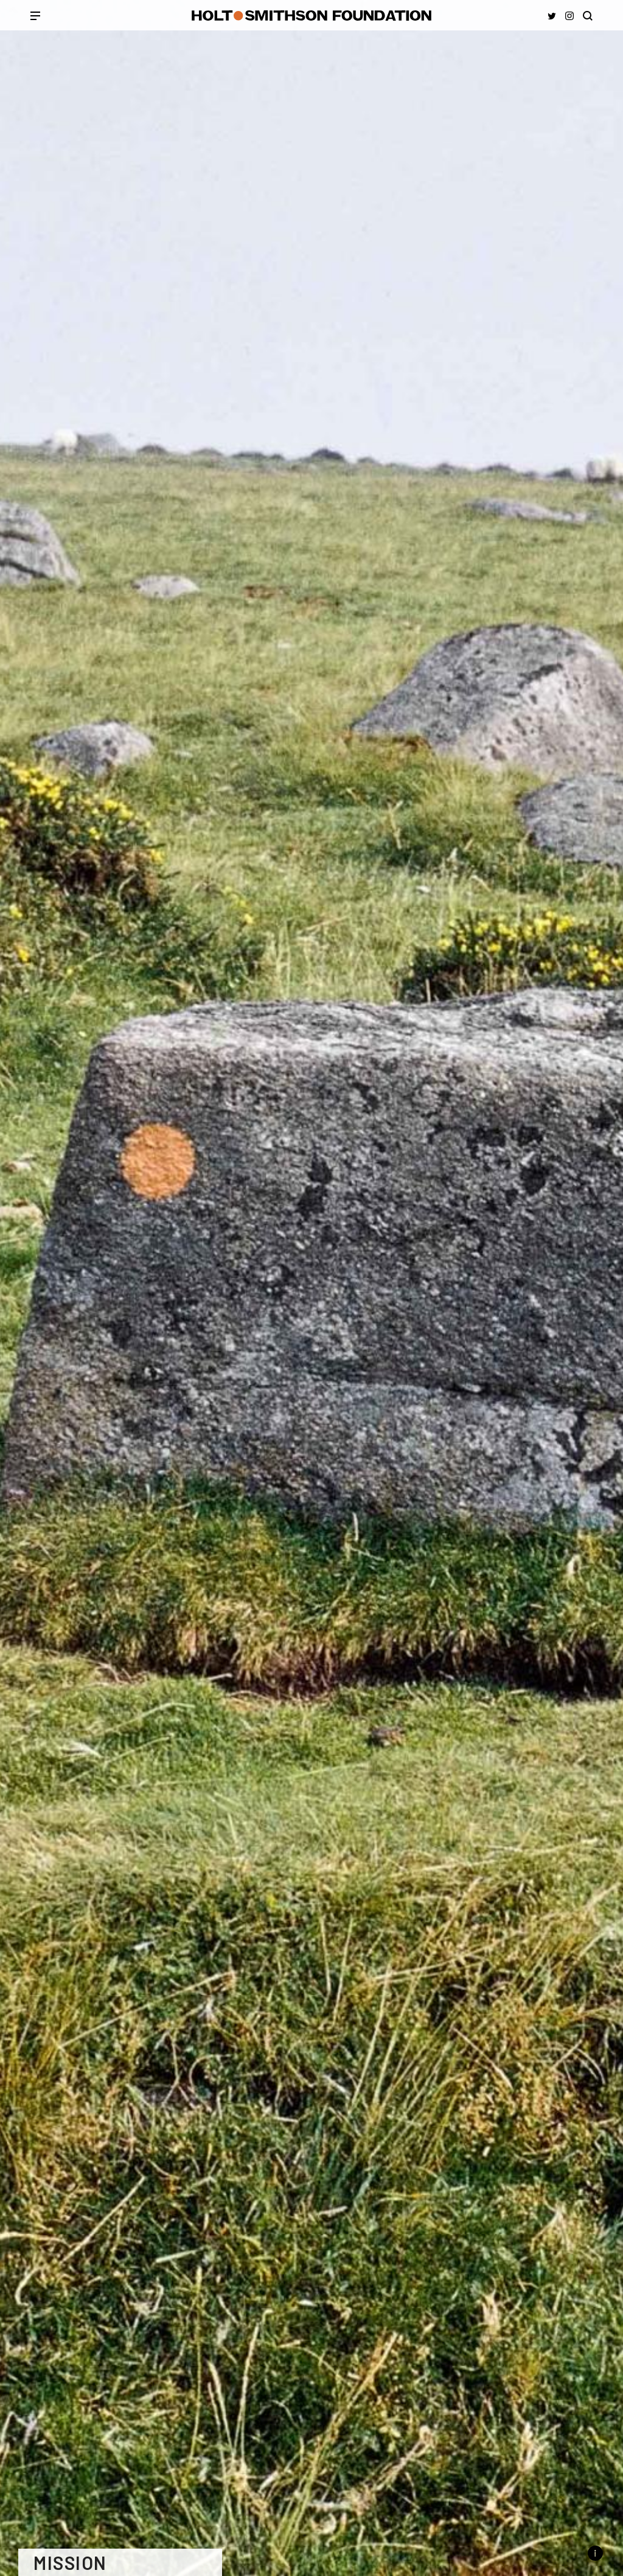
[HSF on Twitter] (552, 16)
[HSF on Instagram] (569, 16)
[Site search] (588, 16)
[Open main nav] (35, 17)
